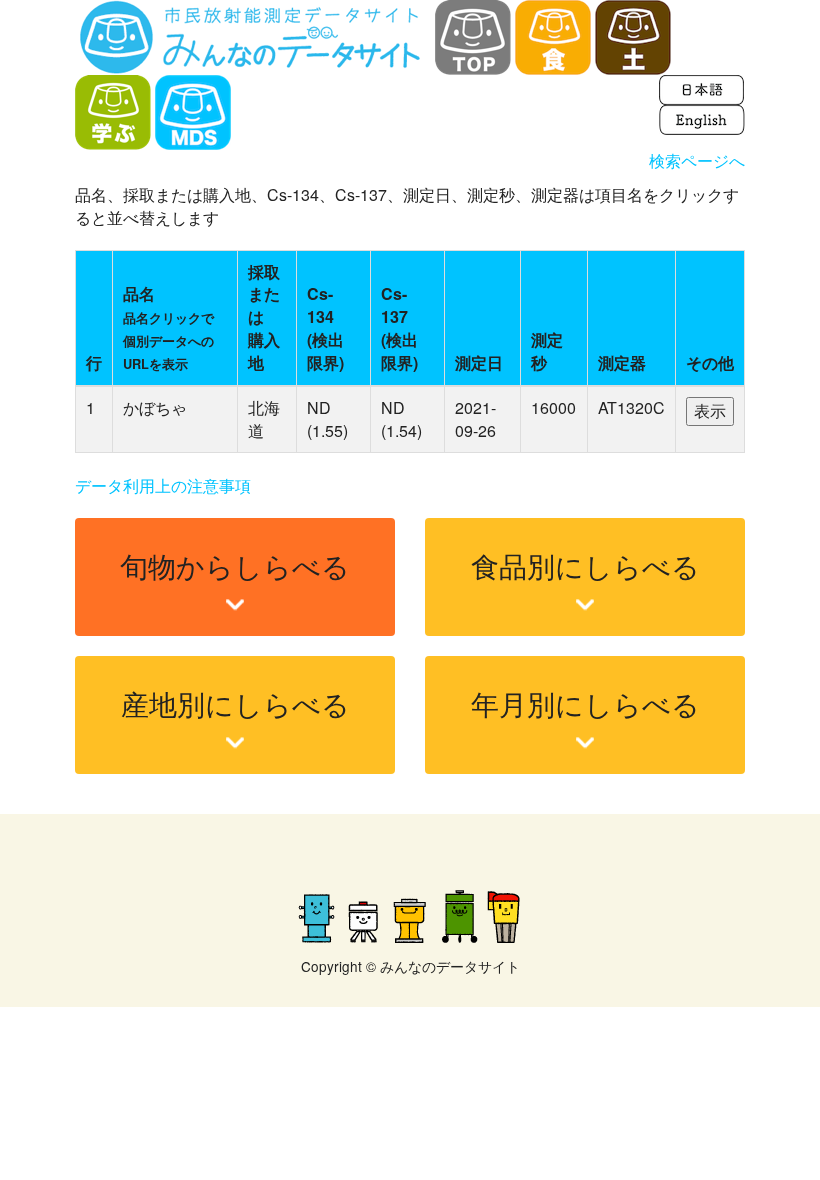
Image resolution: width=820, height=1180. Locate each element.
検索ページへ (697, 160)
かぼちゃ (155, 407)
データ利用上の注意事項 (163, 485)
